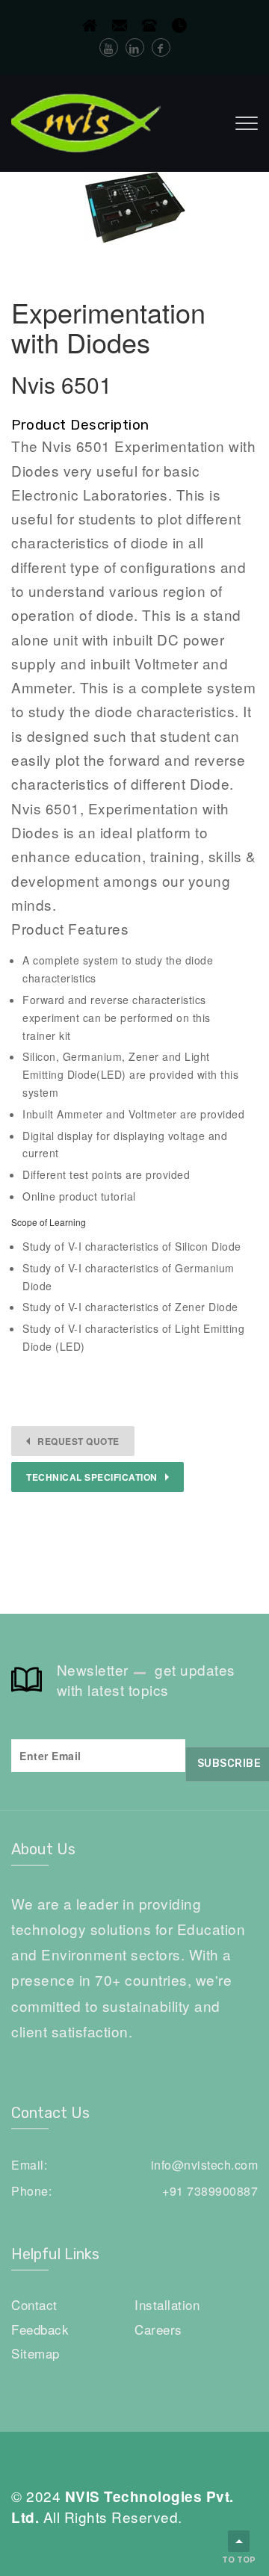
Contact (34, 2304)
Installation (167, 2304)
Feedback (40, 2329)
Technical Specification (92, 1477)
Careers (158, 2329)
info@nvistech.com (205, 2165)
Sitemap (35, 2353)
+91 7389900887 (210, 2191)
